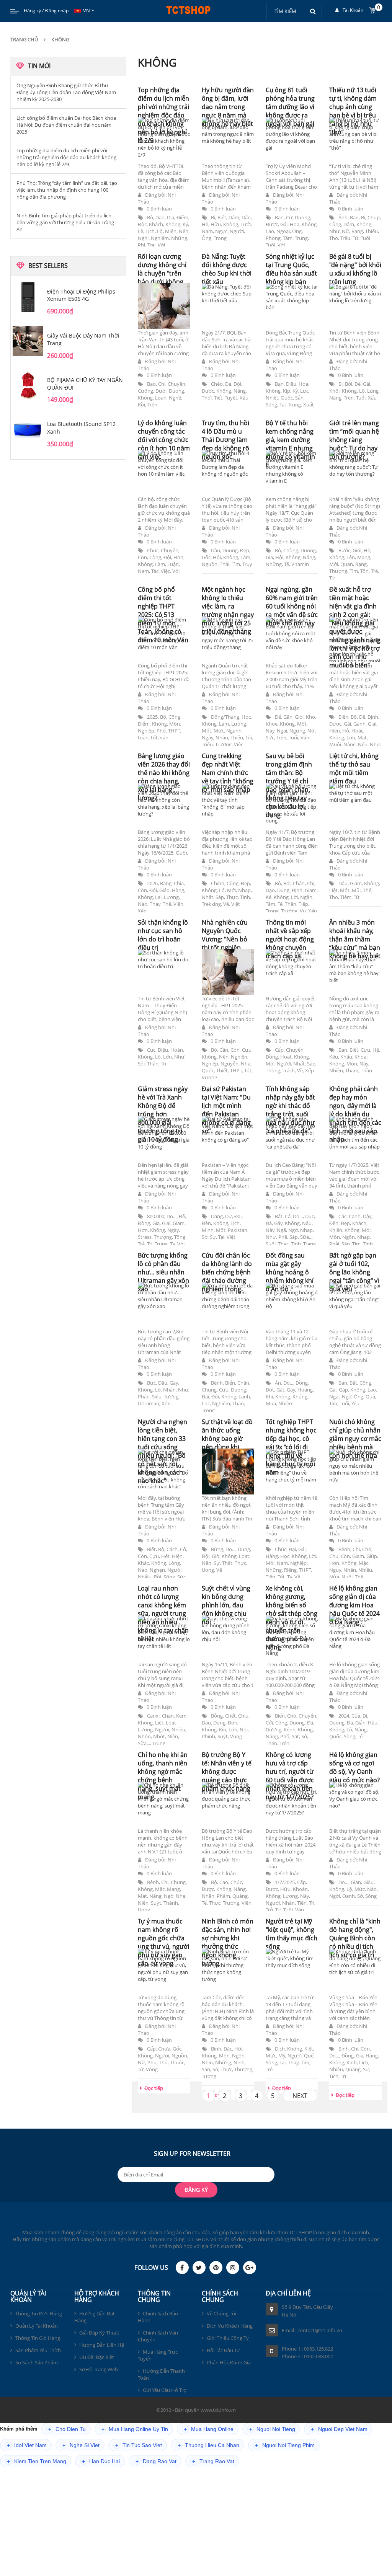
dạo (160, 217)
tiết (218, 398)
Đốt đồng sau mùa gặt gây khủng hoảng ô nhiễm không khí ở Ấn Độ (290, 1272)
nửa (334, 1577)
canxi (153, 1716)
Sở (205, 1237)
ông (207, 238)
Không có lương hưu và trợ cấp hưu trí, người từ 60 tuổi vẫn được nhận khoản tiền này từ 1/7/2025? (290, 1776)
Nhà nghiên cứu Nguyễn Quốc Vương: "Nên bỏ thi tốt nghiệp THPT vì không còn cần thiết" (225, 943)
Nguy (335, 1570)
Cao (224, 1882)
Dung (283, 890)
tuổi (270, 245)
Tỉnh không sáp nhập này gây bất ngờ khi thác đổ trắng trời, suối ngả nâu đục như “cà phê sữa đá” (290, 1110)
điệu (291, 384)
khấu (346, 1057)
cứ (289, 217)
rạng (357, 231)
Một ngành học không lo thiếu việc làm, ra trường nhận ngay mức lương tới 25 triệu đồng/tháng (228, 610)
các (342, 1216)
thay (155, 904)
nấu (307, 1223)
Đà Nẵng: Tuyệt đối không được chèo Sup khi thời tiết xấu (227, 269)
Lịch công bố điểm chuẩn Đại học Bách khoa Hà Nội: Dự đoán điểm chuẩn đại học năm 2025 (66, 125)
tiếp (303, 904)
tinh (245, 897)
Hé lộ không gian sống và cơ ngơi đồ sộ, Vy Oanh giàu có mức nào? (354, 1767)
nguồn (210, 564)
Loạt (244, 1556)
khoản (300, 1889)
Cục (151, 1050)
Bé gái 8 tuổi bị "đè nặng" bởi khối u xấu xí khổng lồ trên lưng (355, 269)
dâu (216, 550)
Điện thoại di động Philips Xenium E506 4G (81, 295)
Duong (302, 217)
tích (334, 2076)
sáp (220, 897)
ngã (281, 1230)
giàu (368, 1882)
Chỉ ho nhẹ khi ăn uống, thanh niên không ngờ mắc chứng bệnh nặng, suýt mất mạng (163, 1776)
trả (141, 1244)
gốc (206, 557)
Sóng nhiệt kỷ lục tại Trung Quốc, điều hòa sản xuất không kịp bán (291, 269)
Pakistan (238, 1230)
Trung (301, 238)
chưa (164, 2049)
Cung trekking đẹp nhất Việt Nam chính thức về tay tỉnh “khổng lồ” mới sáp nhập (228, 773)
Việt (236, 904)
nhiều (336, 1070)
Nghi (143, 238)
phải (334, 1244)
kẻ (269, 897)
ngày (207, 737)
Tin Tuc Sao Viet (139, 2445)
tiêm (346, 897)
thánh (171, 1903)
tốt (154, 737)
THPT (174, 731)
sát (295, 1736)
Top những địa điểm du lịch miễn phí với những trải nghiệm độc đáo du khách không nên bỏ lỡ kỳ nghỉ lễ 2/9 (163, 115)
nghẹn (157, 1570)
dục (310, 1216)
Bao (151, 384)
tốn (364, 571)
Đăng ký (32, 11)
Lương (239, 724)
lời (294, 897)
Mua (271, 1403)
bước (344, 550)
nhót (159, 1736)
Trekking (211, 904)
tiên (302, 1903)
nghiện (239, 1057)
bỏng (217, 1716)
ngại (282, 731)
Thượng (338, 571)
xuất (309, 405)
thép (271, 1743)
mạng (364, 557)
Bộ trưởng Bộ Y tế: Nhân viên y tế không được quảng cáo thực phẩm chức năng (227, 1772)
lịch (150, 231)
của (356, 1716)
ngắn (306, 897)
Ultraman (149, 1403)
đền (206, 1223)
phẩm (223, 1896)
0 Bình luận (159, 209)
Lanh (244, 1396)
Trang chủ (24, 39)
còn (142, 557)
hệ (205, 224)
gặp (343, 1390)
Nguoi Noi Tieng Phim (285, 2445)
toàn (143, 737)
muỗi (335, 744)
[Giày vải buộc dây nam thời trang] (28, 341)
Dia (171, 217)
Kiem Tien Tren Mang (37, 2461)
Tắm (288, 238)
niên (173, 1736)
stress (145, 1237)
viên (178, 904)
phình (208, 1736)
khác (143, 1563)
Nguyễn (229, 1064)
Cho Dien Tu (67, 2429)
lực (304, 391)
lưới (246, 224)
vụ (303, 911)
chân (299, 883)
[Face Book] (182, 2268)
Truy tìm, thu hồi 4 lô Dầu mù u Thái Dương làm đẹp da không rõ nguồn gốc (225, 440)
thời (207, 398)
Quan (347, 564)
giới (357, 550)
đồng (272, 1057)
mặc (363, 1563)
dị (365, 1716)
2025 (152, 717)
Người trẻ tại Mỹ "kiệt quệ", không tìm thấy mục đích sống (292, 1934)
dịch (280, 2049)
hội (217, 557)
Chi (162, 384)
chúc (153, 550)
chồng (291, 550)
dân (246, 217)
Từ (355, 238)
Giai (372, 724)
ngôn (349, 1237)
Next (300, 2096)
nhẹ (180, 1896)
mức (219, 731)
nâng (240, 391)
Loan (161, 398)
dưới (161, 391)
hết (165, 1556)
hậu (373, 1723)
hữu (216, 224)
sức (270, 737)
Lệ (140, 231)
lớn (351, 737)
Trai (151, 245)
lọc (206, 1403)
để (358, 384)
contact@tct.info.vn (320, 2330)
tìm (236, 564)
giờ (216, 1556)
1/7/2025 (285, 1882)
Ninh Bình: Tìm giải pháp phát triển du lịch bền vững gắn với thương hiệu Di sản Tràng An (65, 222)
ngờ (293, 1230)
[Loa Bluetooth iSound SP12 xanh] (28, 429)
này (270, 731)
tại (283, 405)
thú (163, 2062)
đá (228, 384)
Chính (218, 883)
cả (288, 1216)
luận (173, 564)
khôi (334, 391)
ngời (335, 1896)
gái (284, 224)
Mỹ (282, 2056)
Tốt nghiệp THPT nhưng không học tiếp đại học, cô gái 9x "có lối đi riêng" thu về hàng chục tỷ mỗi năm (291, 1447)
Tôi (249, 737)
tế (287, 564)
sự (213, 1237)
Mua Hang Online (209, 2429)
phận (144, 1396)
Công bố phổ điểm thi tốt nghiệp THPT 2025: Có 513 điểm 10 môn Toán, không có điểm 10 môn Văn (163, 615)
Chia (179, 883)
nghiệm (160, 238)
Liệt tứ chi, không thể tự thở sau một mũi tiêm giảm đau (354, 768)
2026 (152, 883)
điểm (182, 217)
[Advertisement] (69, 525)
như (334, 231)
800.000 (156, 1216)
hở (346, 731)
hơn (178, 557)
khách (156, 224)
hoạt (286, 1057)
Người (237, 231)
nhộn (144, 1736)
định (373, 717)
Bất (279, 1216)
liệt (333, 890)
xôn (166, 1403)
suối (271, 1244)
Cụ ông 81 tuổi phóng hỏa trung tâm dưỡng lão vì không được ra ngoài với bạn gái (290, 107)
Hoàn (177, 1050)
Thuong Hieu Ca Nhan (208, 2445)
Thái (225, 564)
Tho (334, 238)
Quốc (287, 398)
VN (87, 10)
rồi (141, 405)
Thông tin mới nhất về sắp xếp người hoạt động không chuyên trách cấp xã (290, 939)
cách (172, 1549)
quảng (240, 1896)
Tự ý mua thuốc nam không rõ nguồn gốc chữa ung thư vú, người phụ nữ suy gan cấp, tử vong (163, 1942)
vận (164, 737)
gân (288, 717)
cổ (183, 1549)
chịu (243, 1716)
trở (269, 1910)
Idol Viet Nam (27, 2445)
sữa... (306, 1237)
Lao (270, 231)
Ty (172, 1244)
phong (273, 238)
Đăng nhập (57, 11)
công (155, 557)
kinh (352, 2062)
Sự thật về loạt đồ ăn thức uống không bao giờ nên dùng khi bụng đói (227, 1439)
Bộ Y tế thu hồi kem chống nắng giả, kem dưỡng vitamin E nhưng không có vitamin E (290, 444)
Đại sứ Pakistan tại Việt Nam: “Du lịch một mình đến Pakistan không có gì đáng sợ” (226, 1110)
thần (291, 904)
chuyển (176, 384)
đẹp (245, 550)
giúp (372, 1556)
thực (232, 897)
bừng (217, 1549)
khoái (361, 1057)
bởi (349, 384)
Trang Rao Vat (213, 2461)
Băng (166, 883)
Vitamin (300, 564)
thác (283, 1244)
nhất (207, 897)
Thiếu (372, 231)
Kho (310, 717)
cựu (247, 1050)
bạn (279, 217)
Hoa (295, 224)
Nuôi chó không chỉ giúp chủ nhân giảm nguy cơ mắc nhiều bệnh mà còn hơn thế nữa (355, 1439)
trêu (345, 238)
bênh (217, 1383)
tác (155, 571)
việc (165, 571)
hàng (178, 890)
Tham (352, 1070)
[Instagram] (233, 2268)
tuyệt (231, 398)
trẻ (374, 571)
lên (351, 557)
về (226, 904)
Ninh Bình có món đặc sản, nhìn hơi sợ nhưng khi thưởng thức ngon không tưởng (228, 1942)
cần (224, 1050)
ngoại (283, 231)
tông (180, 1237)
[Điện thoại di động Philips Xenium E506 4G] (28, 297)
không (173, 224)
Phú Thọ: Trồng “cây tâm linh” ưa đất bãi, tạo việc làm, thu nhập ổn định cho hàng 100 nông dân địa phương (67, 190)
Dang (217, 1216)
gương (274, 1729)
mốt (207, 731)
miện (171, 231)
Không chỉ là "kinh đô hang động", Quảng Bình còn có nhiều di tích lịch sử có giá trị (355, 1938)
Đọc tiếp (154, 2088)
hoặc (357, 731)
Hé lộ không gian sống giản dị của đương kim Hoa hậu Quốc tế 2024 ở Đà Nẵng (354, 1605)
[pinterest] (216, 2268)
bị (213, 217)
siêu (157, 1396)
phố (161, 731)
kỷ (185, 224)
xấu (244, 398)
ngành (234, 731)
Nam (207, 231)
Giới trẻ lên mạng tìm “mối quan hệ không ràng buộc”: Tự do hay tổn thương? (354, 440)
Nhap (244, 890)
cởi (269, 1723)
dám (234, 217)
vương (209, 1077)
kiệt (309, 2049)
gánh (359, 724)
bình (216, 2049)
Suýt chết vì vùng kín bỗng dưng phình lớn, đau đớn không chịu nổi (226, 1605)
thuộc (177, 2062)
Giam (311, 890)
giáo (164, 890)
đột (270, 1390)
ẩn (278, 1383)
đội (237, 384)
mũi (356, 890)
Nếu (363, 744)
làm (160, 564)
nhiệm (286, 1403)
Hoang (305, 1390)
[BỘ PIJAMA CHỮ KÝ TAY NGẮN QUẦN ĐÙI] (28, 385)
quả (370, 1396)
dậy (367, 1216)
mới (334, 564)
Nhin (207, 2062)
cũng (335, 224)
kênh (290, 1729)
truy (247, 564)
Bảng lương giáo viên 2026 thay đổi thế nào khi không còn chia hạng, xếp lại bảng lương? (164, 777)
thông (273, 1070)
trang (310, 1244)
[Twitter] (199, 2268)
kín (223, 1729)
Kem (181, 1716)
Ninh (239, 2062)
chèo (217, 384)
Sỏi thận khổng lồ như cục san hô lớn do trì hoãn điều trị (163, 935)
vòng (152, 2069)
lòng (174, 1563)
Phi (141, 245)
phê (283, 1237)
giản (360, 1723)
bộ (150, 217)
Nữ (345, 231)
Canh (355, 1216)
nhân (222, 737)
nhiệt (272, 398)
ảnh (343, 217)
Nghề (175, 398)
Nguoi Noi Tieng (272, 2429)
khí (269, 1396)
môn (175, 724)
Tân (333, 1403)
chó (367, 1549)
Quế (309, 2056)
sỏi (141, 1064)
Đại (238, 1216)
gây (278, 1223)
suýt (223, 1736)
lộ (160, 231)
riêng (290, 1570)
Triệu (207, 744)
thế (167, 904)
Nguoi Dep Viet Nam (339, 2429)
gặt (280, 1390)
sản (299, 398)
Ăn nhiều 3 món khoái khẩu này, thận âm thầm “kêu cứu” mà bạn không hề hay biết (355, 939)
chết (230, 1716)
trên (152, 405)
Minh (208, 1230)
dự (229, 1216)
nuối (347, 1577)
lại (158, 897)
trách (289, 1070)
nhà (246, 1064)
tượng (171, 1396)
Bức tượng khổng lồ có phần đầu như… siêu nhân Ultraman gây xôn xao (163, 1272)
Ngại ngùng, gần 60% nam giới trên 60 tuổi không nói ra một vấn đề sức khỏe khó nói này (292, 606)
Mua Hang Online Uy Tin (135, 2429)
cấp (279, 1050)
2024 (344, 1716)
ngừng (297, 731)
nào (143, 904)
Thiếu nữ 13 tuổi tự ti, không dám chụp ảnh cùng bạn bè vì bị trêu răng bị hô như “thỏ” (353, 111)
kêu (334, 1057)
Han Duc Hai (101, 2461)
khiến (336, 1230)
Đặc (228, 2049)
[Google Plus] (250, 2268)
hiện (335, 731)
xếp (142, 911)
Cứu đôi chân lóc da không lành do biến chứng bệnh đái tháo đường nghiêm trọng (227, 1272)
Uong (208, 1570)
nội (311, 731)
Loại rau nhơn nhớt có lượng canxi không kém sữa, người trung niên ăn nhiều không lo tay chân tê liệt (163, 1613)
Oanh (349, 1896)
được (272, 224)
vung (236, 1736)
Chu (334, 1556)
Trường (223, 744)
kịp (287, 391)
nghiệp (146, 731)
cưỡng (145, 391)
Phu (152, 2062)
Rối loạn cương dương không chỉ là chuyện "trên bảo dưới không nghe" (162, 273)
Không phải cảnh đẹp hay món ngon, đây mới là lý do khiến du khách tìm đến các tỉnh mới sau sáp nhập (355, 1114)
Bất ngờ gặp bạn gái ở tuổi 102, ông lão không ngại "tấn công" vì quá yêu (354, 1272)
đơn (233, 1723)
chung (209, 1390)
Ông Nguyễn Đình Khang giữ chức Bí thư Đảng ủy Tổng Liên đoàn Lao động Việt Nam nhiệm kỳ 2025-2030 (66, 92)
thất (227, 1563)
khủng (300, 1396)
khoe (272, 724)
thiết (222, 1070)
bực (151, 1383)
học (246, 717)
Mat (362, 737)
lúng (373, 391)
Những (179, 238)
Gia (269, 557)
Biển (343, 717)
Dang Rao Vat (156, 2461)
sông (271, 405)
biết (222, 217)
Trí (163, 1064)
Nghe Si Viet (81, 2445)
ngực (221, 231)
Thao (238, 1403)
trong (220, 238)
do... (171, 1216)
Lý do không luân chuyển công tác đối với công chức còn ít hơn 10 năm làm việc (164, 440)
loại (171, 1723)
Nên (184, 231)
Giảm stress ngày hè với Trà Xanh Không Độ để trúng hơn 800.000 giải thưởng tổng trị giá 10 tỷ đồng (163, 1114)
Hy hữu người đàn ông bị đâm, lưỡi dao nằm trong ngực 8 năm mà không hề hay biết (228, 107)
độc (142, 224)
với (161, 245)
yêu (355, 1403)
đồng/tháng (225, 717)
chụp (374, 217)
